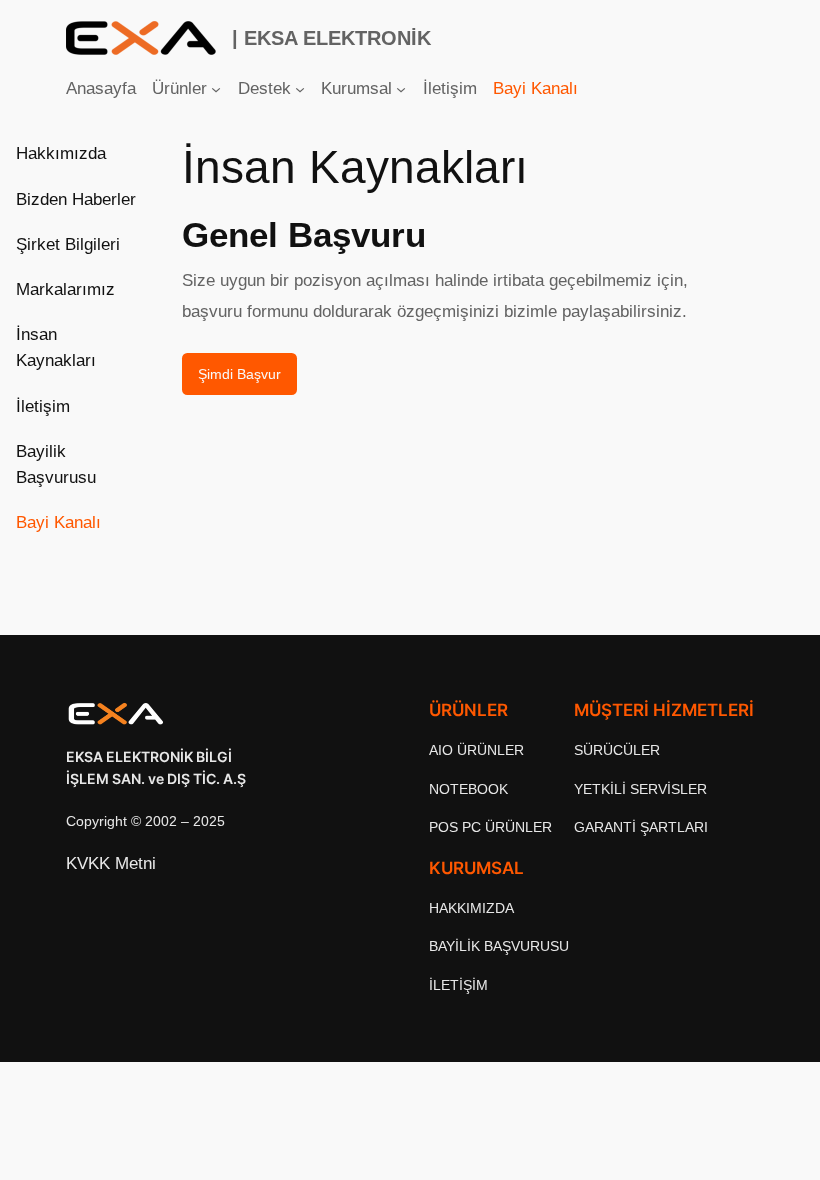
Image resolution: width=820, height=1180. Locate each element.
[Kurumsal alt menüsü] (401, 89)
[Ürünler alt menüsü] (216, 89)
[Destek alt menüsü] (300, 89)
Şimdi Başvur (239, 374)
